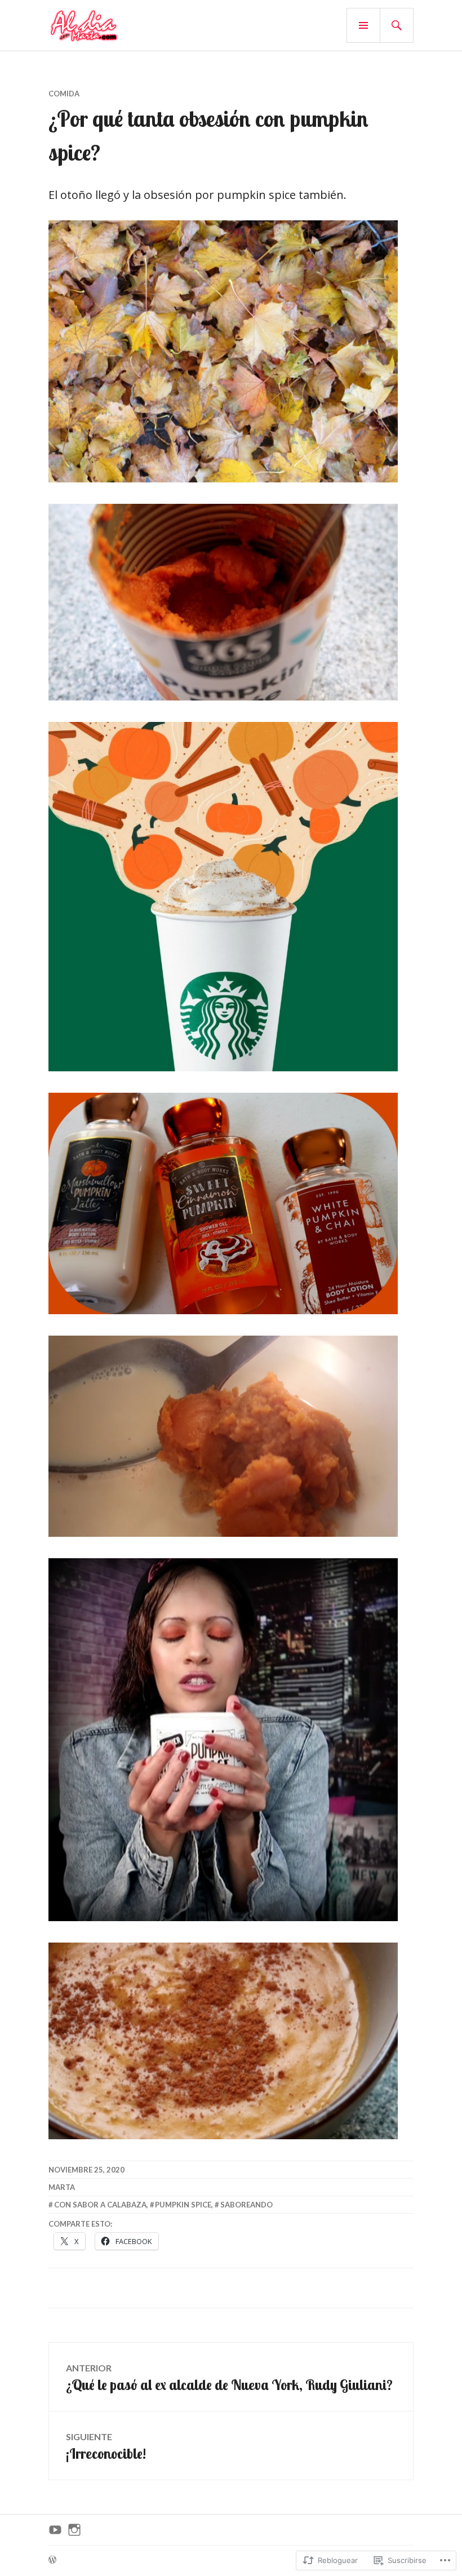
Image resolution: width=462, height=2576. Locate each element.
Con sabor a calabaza (100, 2205)
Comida (64, 94)
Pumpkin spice (183, 2205)
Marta (62, 2187)
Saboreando (246, 2205)
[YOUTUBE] (55, 2530)
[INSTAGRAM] (74, 2530)
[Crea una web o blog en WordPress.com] (52, 2560)
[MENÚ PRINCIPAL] (363, 25)
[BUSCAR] (397, 25)
